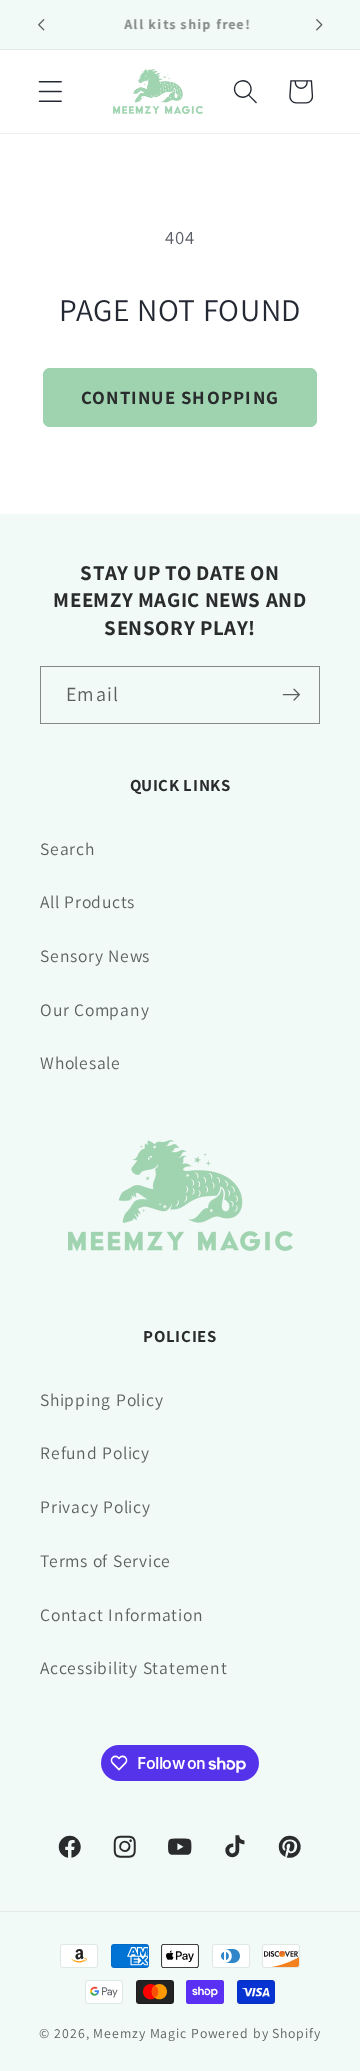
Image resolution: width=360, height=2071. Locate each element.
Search (67, 848)
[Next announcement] (319, 24)
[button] (50, 91)
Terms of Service (105, 1560)
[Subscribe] (291, 695)
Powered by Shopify (256, 2033)
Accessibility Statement (133, 1667)
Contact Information (121, 1614)
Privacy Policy (95, 1506)
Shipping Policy (101, 1399)
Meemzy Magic (140, 2033)
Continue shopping (180, 397)
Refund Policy (95, 1452)
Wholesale (80, 1062)
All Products (87, 901)
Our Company (94, 1009)
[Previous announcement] (41, 24)
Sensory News (95, 955)
